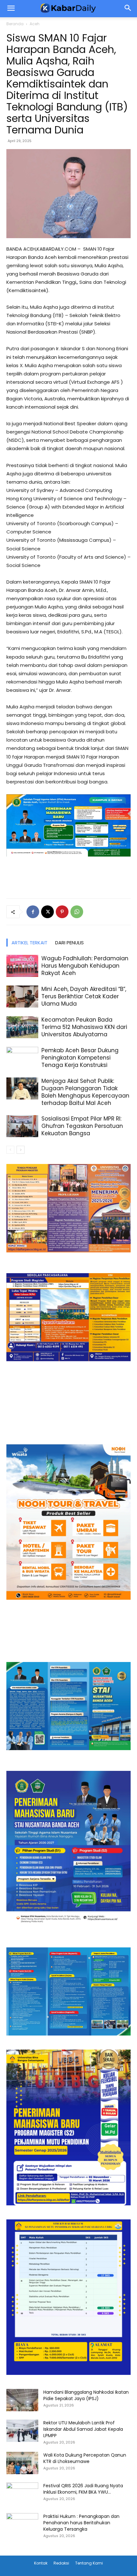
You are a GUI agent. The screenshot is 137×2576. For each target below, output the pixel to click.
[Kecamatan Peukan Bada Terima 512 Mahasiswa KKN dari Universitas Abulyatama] (22, 1027)
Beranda (15, 24)
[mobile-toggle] (11, 9)
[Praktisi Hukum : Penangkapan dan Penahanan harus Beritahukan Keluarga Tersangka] (22, 2524)
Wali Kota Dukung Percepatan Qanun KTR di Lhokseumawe (85, 2458)
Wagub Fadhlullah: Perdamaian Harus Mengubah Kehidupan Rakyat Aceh (85, 966)
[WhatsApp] (77, 912)
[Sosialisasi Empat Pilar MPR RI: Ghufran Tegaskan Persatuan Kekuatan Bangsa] (22, 1126)
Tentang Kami (89, 2563)
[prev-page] (10, 1150)
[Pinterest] (62, 912)
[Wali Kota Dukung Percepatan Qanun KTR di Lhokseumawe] (22, 2463)
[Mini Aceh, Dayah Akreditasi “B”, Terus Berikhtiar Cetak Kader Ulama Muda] (22, 997)
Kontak (41, 2563)
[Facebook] (33, 912)
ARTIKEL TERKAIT (29, 943)
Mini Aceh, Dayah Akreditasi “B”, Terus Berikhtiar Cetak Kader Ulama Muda (84, 996)
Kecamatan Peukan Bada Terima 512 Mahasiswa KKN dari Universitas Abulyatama (84, 1027)
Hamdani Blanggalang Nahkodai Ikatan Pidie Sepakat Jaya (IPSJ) (86, 2395)
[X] (47, 912)
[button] (128, 9)
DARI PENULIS (69, 943)
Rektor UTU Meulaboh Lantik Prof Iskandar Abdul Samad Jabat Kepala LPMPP (83, 2429)
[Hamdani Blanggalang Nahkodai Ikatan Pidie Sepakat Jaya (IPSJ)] (22, 2400)
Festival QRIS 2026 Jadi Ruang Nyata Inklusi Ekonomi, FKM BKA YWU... (83, 2489)
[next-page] (21, 1150)
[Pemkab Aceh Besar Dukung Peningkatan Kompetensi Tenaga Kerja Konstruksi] (22, 1058)
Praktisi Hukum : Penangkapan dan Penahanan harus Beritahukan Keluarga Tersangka (81, 2523)
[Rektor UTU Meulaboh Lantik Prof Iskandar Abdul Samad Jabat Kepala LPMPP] (22, 2431)
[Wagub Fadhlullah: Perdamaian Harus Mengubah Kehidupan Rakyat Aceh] (22, 966)
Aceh (35, 24)
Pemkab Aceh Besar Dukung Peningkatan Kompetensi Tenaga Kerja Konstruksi (80, 1058)
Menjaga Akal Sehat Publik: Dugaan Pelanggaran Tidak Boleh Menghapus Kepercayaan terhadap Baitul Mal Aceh (85, 1092)
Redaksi (61, 2563)
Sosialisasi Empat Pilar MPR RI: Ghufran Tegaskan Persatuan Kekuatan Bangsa (82, 1126)
